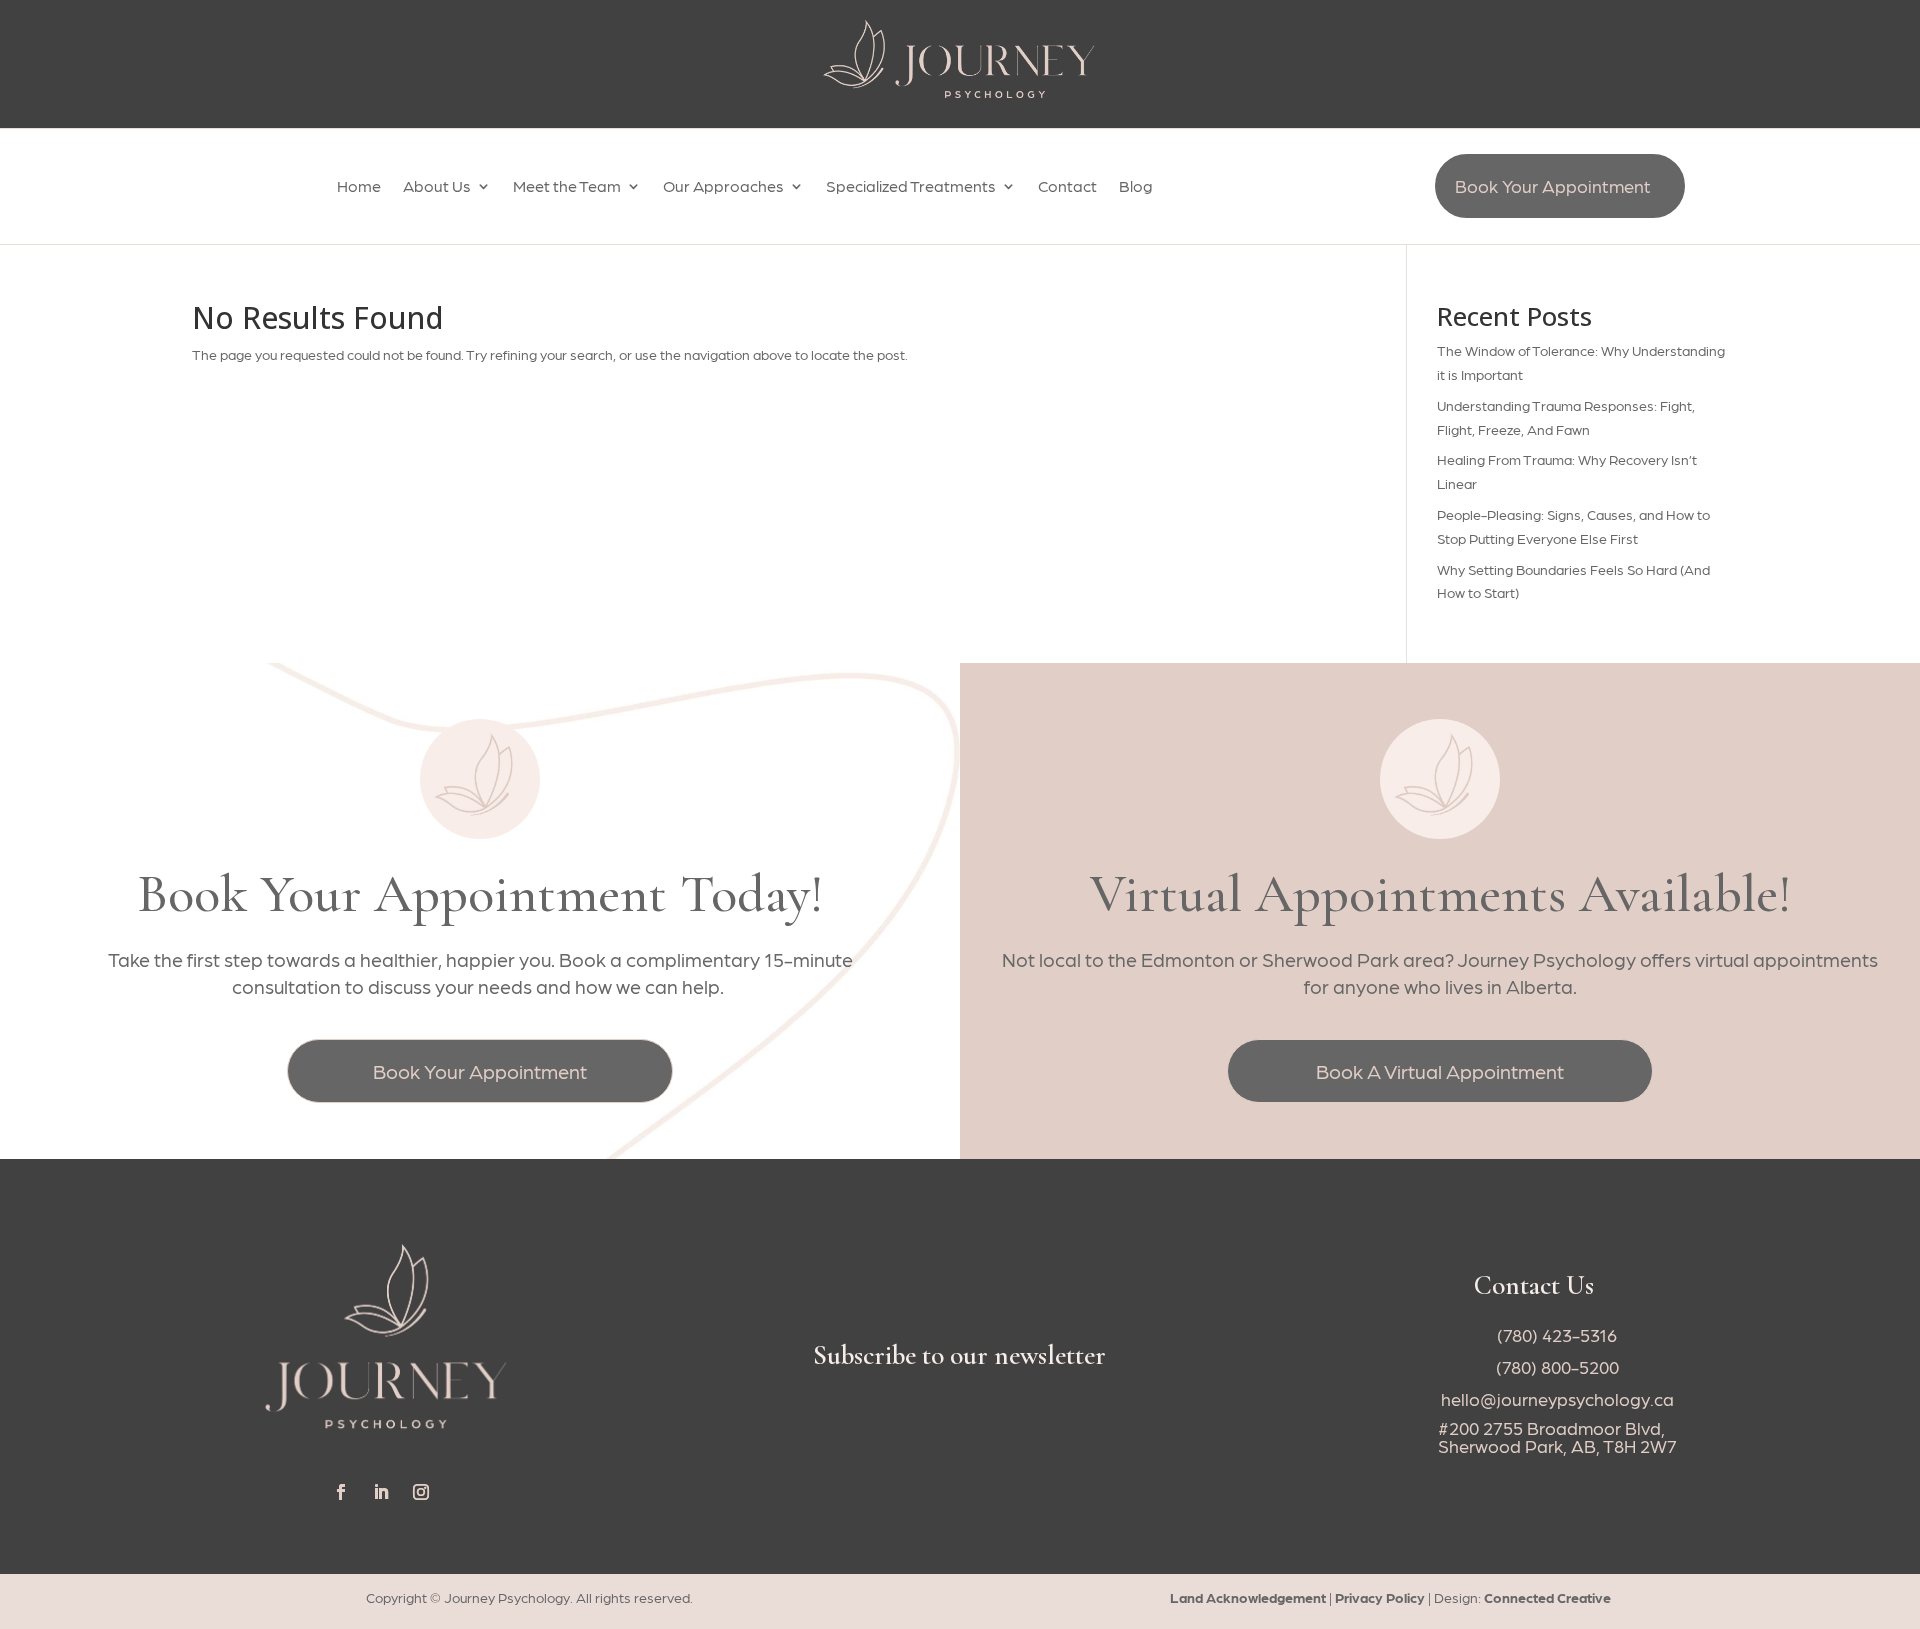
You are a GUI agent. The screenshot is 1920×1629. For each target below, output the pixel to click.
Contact (1067, 187)
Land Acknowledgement (1249, 1597)
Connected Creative (1547, 1597)
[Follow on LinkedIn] (381, 1492)
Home (359, 187)
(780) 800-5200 (1557, 1366)
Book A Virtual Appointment (1440, 1071)
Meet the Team (567, 187)
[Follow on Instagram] (421, 1492)
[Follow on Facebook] (341, 1492)
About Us (437, 187)
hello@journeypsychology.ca (1557, 1398)
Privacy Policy (1380, 1597)
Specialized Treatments (911, 187)
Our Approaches (723, 187)
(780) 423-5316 (1557, 1334)
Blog (1136, 187)
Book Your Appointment (1553, 185)
